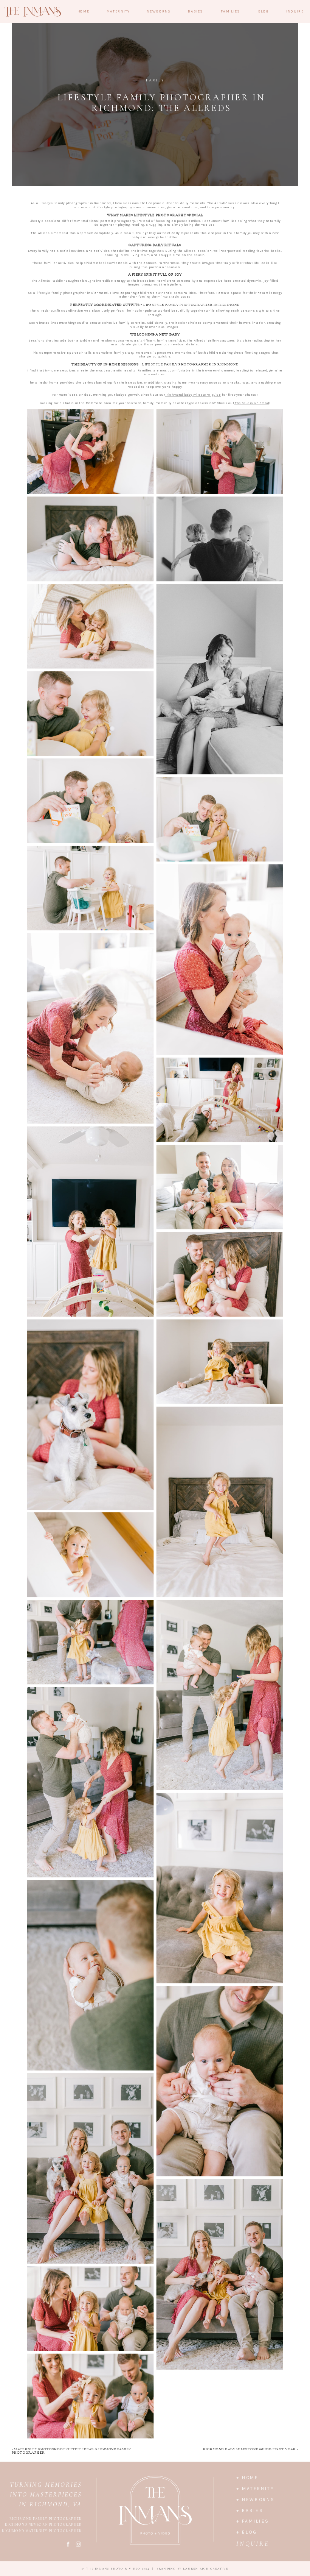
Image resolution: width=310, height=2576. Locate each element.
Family (155, 81)
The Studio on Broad (252, 403)
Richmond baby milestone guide (193, 395)
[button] (90, 452)
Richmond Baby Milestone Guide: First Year (250, 2450)
